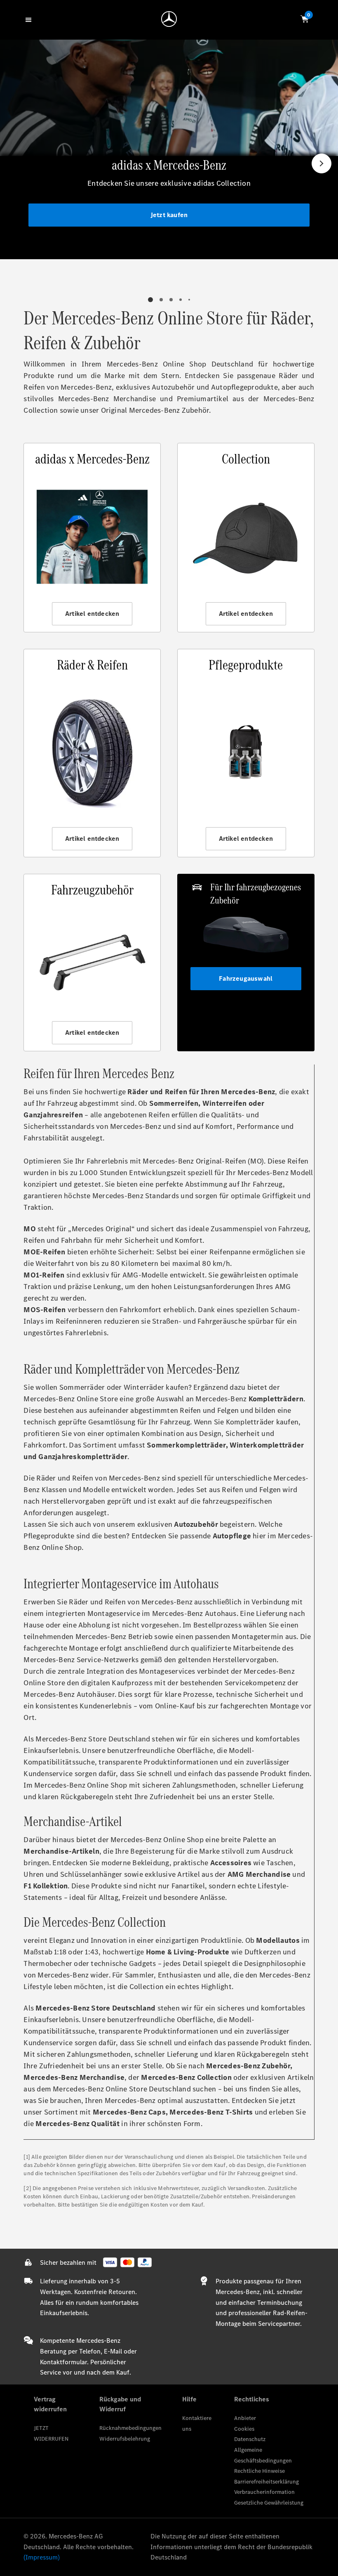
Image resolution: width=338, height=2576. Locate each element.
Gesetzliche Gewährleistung (269, 2503)
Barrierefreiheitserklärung (266, 2482)
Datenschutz (250, 2439)
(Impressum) (42, 2557)
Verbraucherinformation (264, 2492)
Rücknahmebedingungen (130, 2428)
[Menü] (30, 19)
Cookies (244, 2429)
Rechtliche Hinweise (259, 2471)
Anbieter (245, 2418)
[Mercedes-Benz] (169, 19)
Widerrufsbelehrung (125, 2439)
